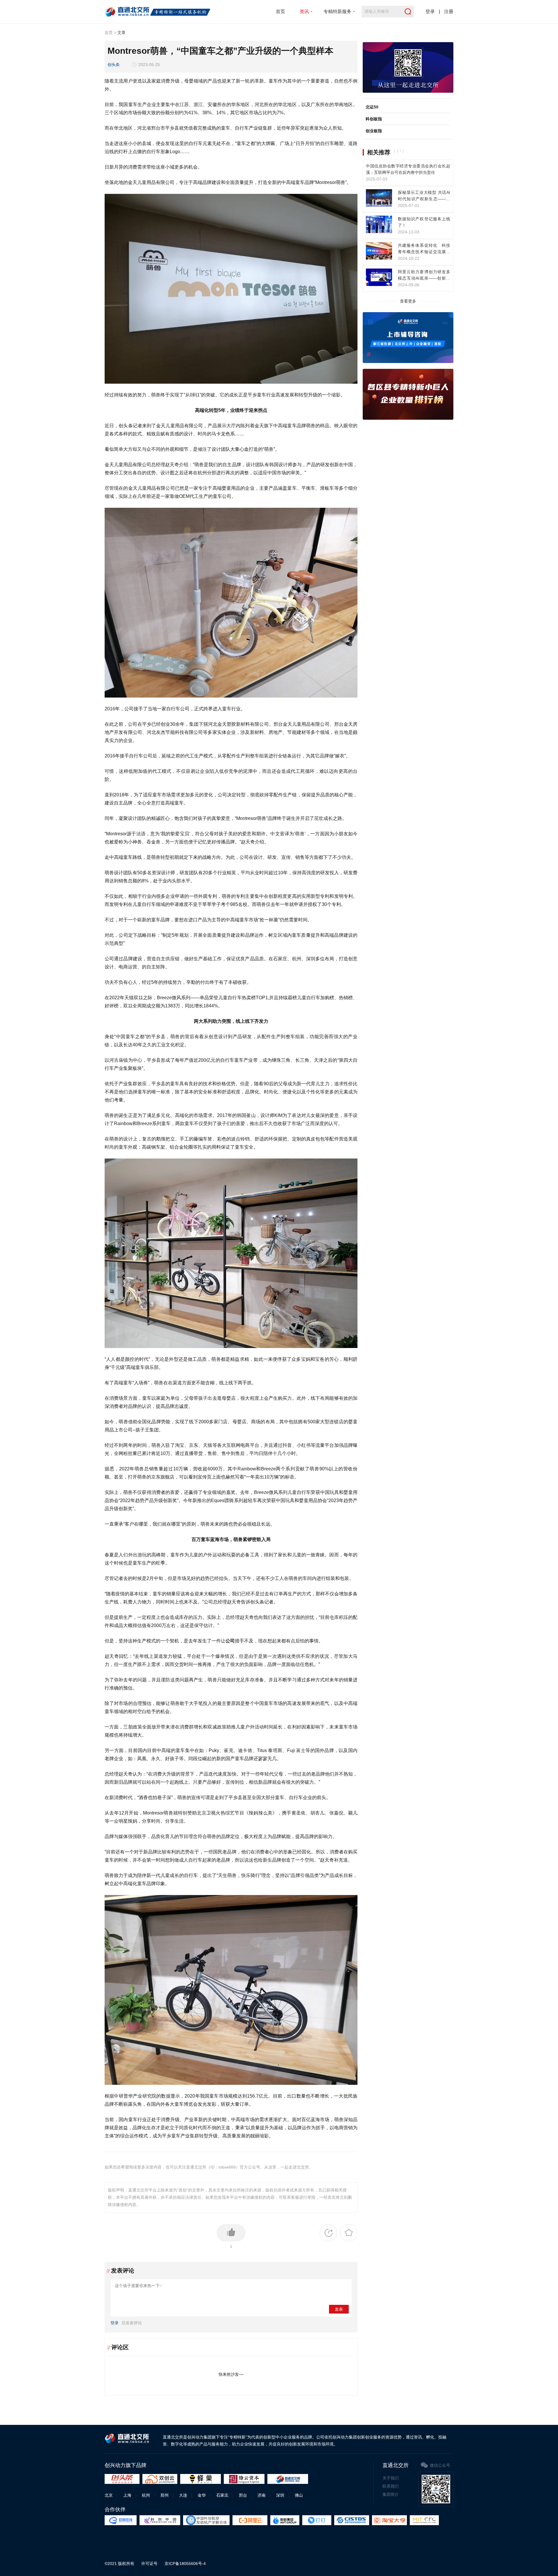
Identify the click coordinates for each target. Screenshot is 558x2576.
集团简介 (391, 2494)
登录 (430, 11)
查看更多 (408, 301)
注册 (449, 11)
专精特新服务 (337, 11)
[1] (231, 2233)
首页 (280, 11)
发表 (339, 2309)
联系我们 (391, 2486)
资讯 (304, 11)
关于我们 (391, 2478)
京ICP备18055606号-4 (185, 2564)
